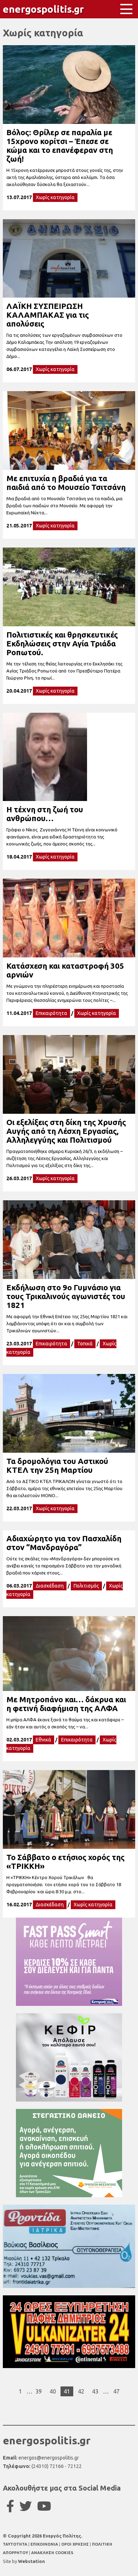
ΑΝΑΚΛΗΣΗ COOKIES (52, 2553)
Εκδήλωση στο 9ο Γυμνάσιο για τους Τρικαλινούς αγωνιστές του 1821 (66, 1296)
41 (67, 2391)
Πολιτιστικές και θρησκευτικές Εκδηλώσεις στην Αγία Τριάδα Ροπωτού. (62, 643)
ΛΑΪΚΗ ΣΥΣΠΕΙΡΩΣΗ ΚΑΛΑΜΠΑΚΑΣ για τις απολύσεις (48, 315)
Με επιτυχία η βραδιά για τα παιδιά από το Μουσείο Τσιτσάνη (66, 483)
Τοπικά (85, 1344)
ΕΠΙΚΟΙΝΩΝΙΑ (45, 2544)
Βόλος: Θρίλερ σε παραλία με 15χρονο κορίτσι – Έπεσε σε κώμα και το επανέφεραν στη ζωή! (60, 145)
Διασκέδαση (50, 1586)
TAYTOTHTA (16, 2544)
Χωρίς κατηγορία (55, 197)
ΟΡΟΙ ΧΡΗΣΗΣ (76, 2544)
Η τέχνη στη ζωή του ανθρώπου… (45, 814)
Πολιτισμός (86, 1586)
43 (95, 2391)
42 (81, 2391)
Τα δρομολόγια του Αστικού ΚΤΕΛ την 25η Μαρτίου (57, 1465)
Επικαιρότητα (51, 1013)
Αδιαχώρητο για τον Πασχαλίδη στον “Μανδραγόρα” (64, 1543)
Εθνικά (44, 1740)
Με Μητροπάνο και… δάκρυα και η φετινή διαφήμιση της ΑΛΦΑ (66, 1704)
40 (53, 2391)
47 (116, 2391)
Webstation (31, 2561)
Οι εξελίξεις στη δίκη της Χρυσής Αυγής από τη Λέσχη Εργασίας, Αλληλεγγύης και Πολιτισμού (66, 1131)
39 (39, 2391)
